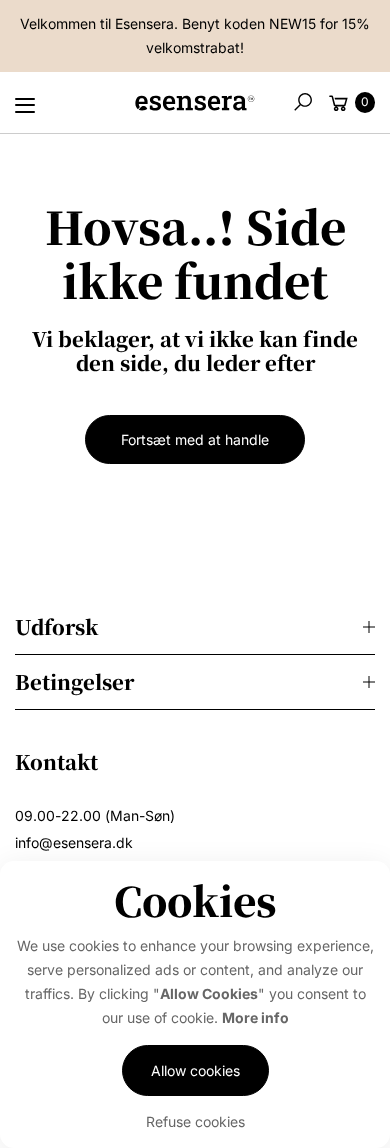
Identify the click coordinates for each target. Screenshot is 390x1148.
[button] (303, 102)
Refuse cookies (195, 1121)
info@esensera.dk (74, 842)
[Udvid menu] (25, 105)
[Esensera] (195, 107)
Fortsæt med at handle (195, 439)
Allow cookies (195, 1070)
